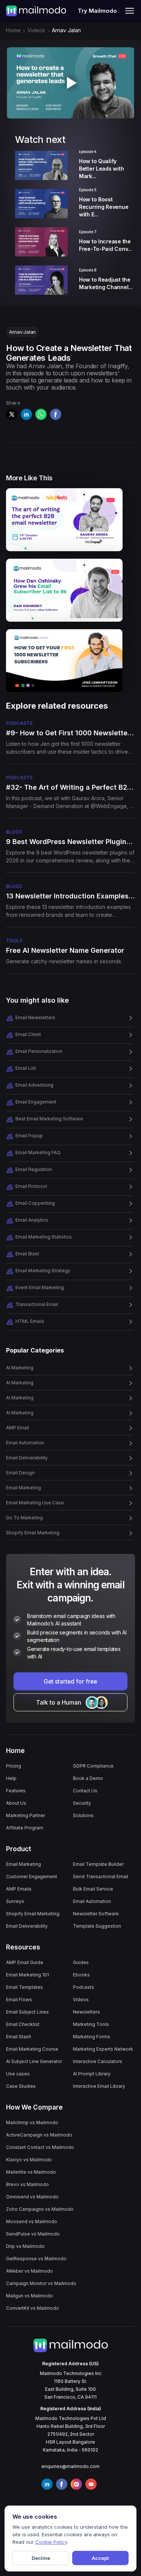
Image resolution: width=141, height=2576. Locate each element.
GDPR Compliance (93, 1766)
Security (82, 1803)
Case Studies (21, 2086)
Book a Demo (88, 1778)
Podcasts (83, 1987)
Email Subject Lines (27, 2012)
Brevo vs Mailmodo (27, 2184)
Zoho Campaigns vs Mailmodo (40, 2209)
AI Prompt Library (92, 2074)
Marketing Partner (26, 1815)
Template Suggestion (97, 1926)
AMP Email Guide (25, 1962)
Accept (100, 2558)
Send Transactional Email (101, 1877)
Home (13, 30)
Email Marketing (23, 1864)
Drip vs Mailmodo (25, 2246)
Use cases (18, 2074)
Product (19, 1849)
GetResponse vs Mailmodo (36, 2259)
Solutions (83, 1815)
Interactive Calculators (98, 2061)
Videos (81, 1999)
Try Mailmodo (97, 11)
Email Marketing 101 (27, 1975)
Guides (81, 1962)
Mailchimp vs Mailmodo (32, 2122)
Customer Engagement (32, 1877)
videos (36, 30)
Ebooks (81, 1975)
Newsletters (86, 2012)
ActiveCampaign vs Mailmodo (39, 2135)
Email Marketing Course (32, 2049)
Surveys (15, 1901)
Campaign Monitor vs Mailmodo (41, 2283)
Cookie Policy (51, 2542)
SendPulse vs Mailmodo (33, 2234)
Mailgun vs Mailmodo (30, 2296)
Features (16, 1791)
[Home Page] (36, 10)
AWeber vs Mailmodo (30, 2271)
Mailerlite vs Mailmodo (31, 2172)
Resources (23, 1947)
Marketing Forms (92, 2037)
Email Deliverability (27, 1926)
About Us (16, 1803)
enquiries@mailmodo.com (70, 2466)
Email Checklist (23, 2024)
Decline (41, 2558)
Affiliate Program (25, 1828)
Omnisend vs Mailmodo (32, 2197)
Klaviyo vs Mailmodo (29, 2160)
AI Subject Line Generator (34, 2061)
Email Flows (19, 1999)
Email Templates (24, 1987)
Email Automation (92, 1901)
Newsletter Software (96, 1914)
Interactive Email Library (99, 2086)
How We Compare (34, 2107)
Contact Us (85, 1791)
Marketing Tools (91, 2024)
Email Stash (19, 2037)
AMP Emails (19, 1889)
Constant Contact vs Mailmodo (40, 2147)
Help (11, 1778)
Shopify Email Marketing (33, 1914)
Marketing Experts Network (103, 2049)
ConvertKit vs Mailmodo (33, 2308)
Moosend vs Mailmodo (32, 2221)
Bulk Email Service (93, 1889)
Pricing (14, 1766)
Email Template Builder (98, 1864)
